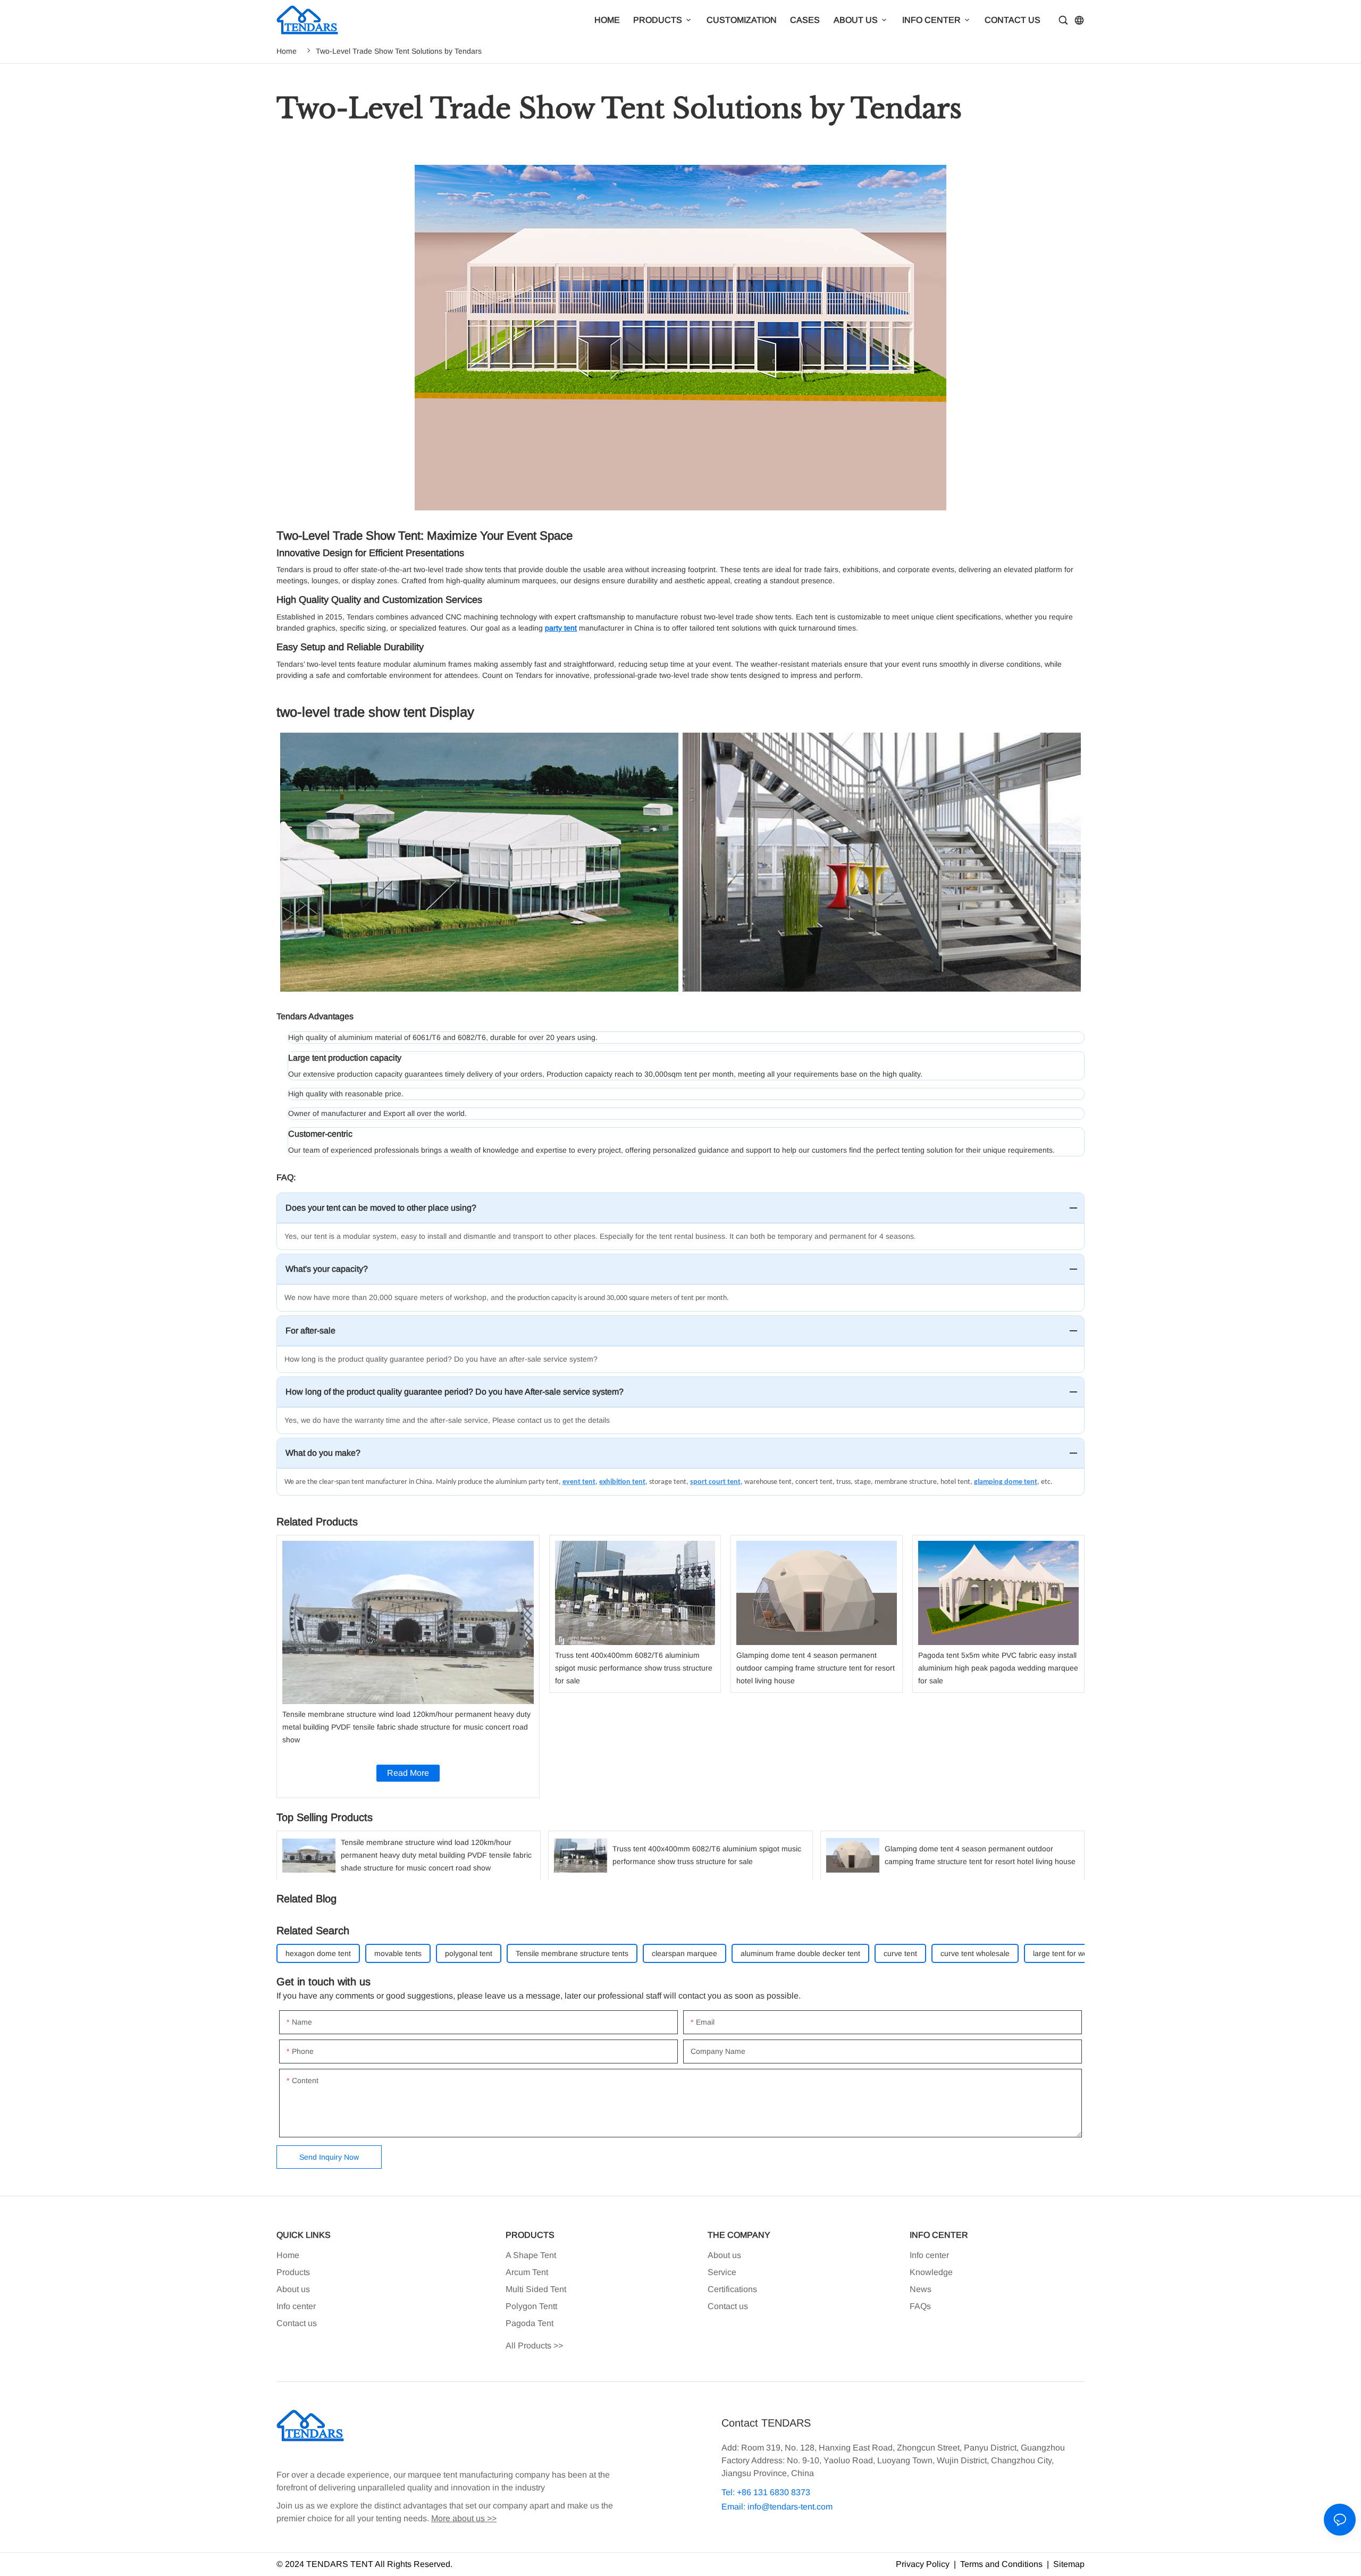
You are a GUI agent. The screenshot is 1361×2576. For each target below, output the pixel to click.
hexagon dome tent (318, 1953)
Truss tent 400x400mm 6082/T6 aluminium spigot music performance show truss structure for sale (635, 1614)
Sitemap (1068, 2564)
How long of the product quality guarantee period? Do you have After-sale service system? (455, 1392)
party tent (561, 628)
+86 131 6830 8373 (772, 2492)
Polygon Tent (530, 2306)
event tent (579, 1482)
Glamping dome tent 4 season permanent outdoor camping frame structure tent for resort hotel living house (817, 1614)
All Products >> (534, 2346)
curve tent (900, 1953)
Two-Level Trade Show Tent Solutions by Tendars (399, 51)
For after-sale (310, 1331)
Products (293, 2272)
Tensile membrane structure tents (572, 1953)
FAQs (920, 2306)
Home (287, 51)
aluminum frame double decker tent (800, 1953)
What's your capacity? (327, 1269)
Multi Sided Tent (536, 2289)
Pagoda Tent (530, 2323)
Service (722, 2272)
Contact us (297, 2323)
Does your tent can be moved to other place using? (381, 1208)
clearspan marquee (684, 1953)
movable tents (398, 1953)
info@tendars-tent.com (790, 2507)
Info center (296, 2306)
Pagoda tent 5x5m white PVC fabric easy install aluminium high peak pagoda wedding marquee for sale (998, 1614)
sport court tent (715, 1482)
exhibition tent (622, 1482)
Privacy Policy (923, 2564)
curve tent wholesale (975, 1953)
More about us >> (464, 2518)
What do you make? (323, 1453)
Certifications (732, 2289)
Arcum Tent (527, 2272)
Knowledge (931, 2272)
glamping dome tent (1006, 1482)
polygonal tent (469, 1953)
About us (293, 2289)
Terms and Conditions (1001, 2564)
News (921, 2289)
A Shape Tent (531, 2255)
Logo (307, 20)
